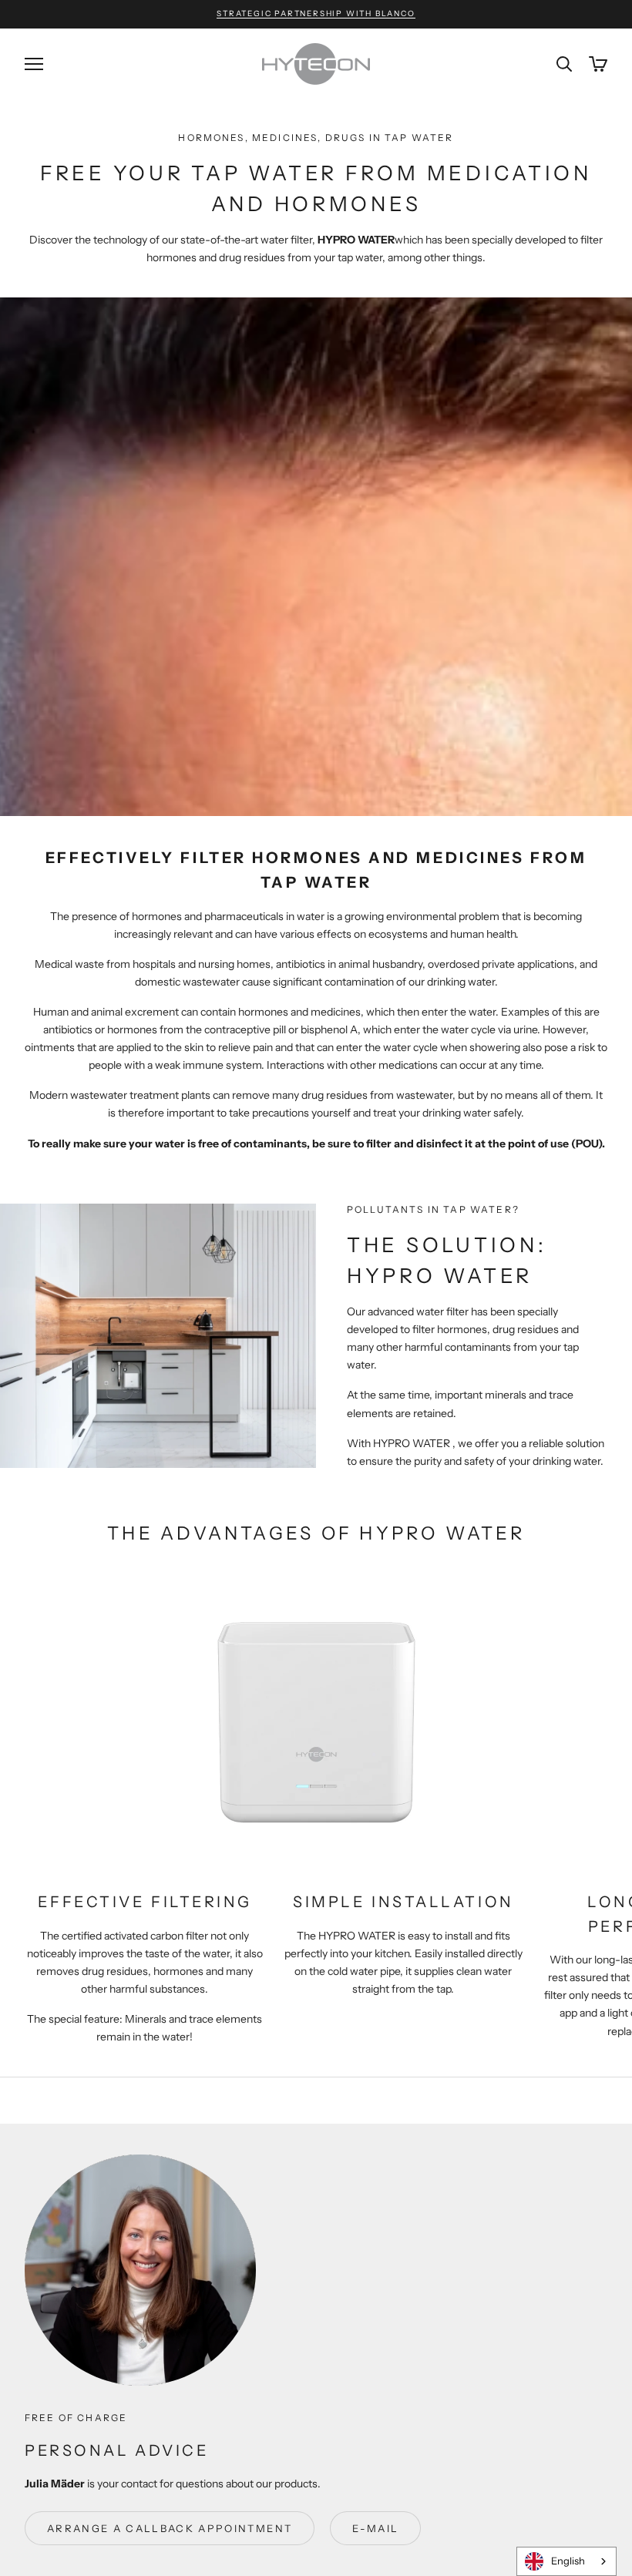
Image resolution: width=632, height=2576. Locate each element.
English (568, 2561)
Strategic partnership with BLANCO (316, 13)
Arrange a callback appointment (170, 2528)
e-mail (375, 2528)
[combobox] (566, 2561)
